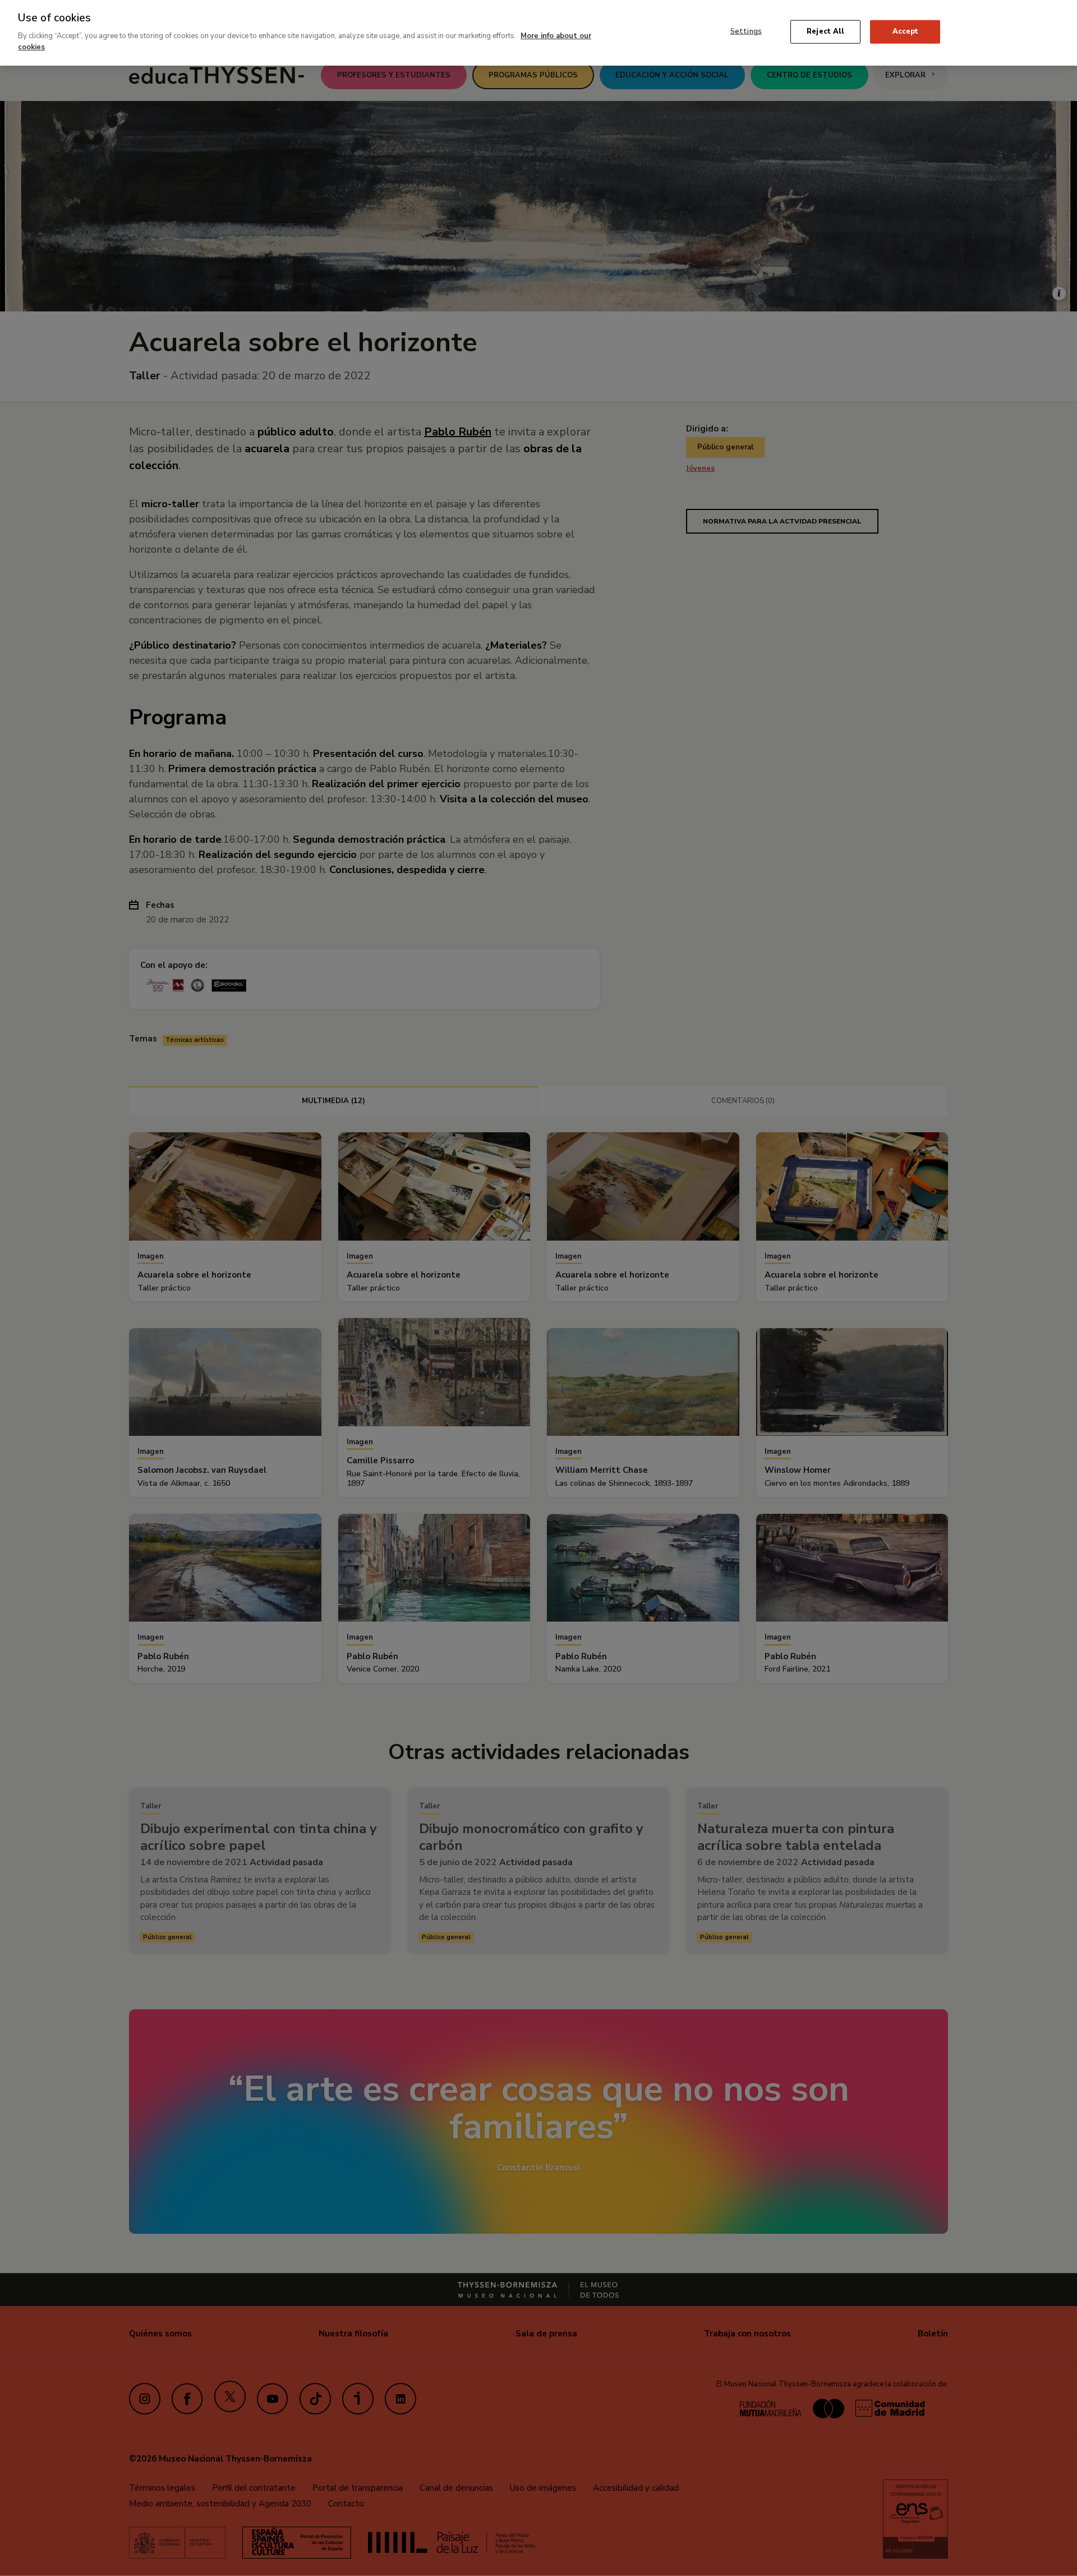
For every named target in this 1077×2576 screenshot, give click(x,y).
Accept (906, 31)
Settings (746, 31)
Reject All (825, 31)
